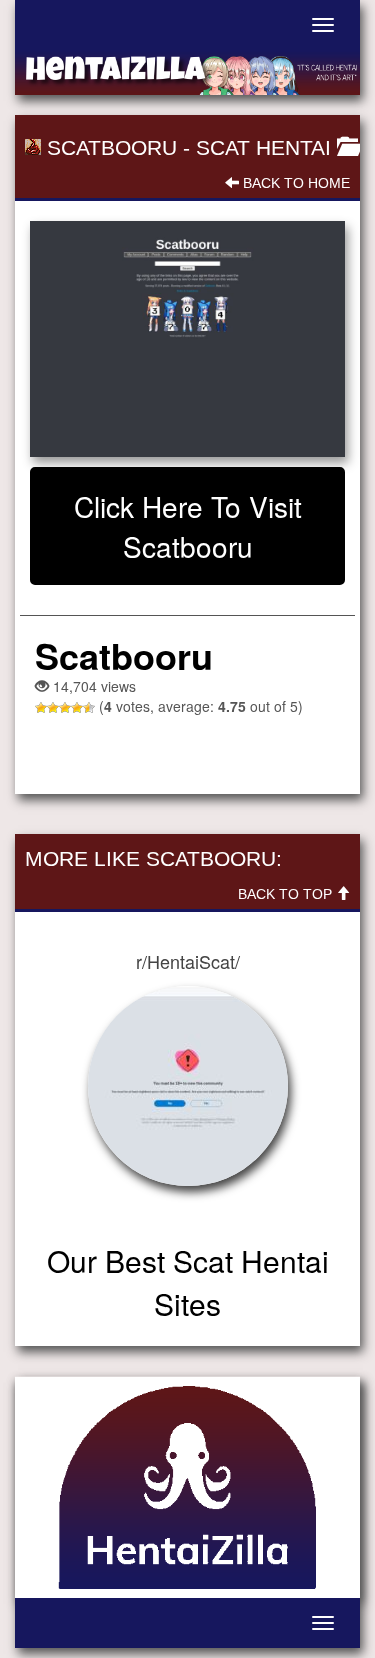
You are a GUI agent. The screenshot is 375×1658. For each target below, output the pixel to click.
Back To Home (294, 183)
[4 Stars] (77, 708)
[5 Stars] (89, 708)
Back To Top (287, 894)
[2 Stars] (53, 708)
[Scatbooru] (187, 339)
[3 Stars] (65, 708)
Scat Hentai (263, 147)
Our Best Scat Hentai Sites (188, 1282)
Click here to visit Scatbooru (188, 526)
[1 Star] (41, 708)
